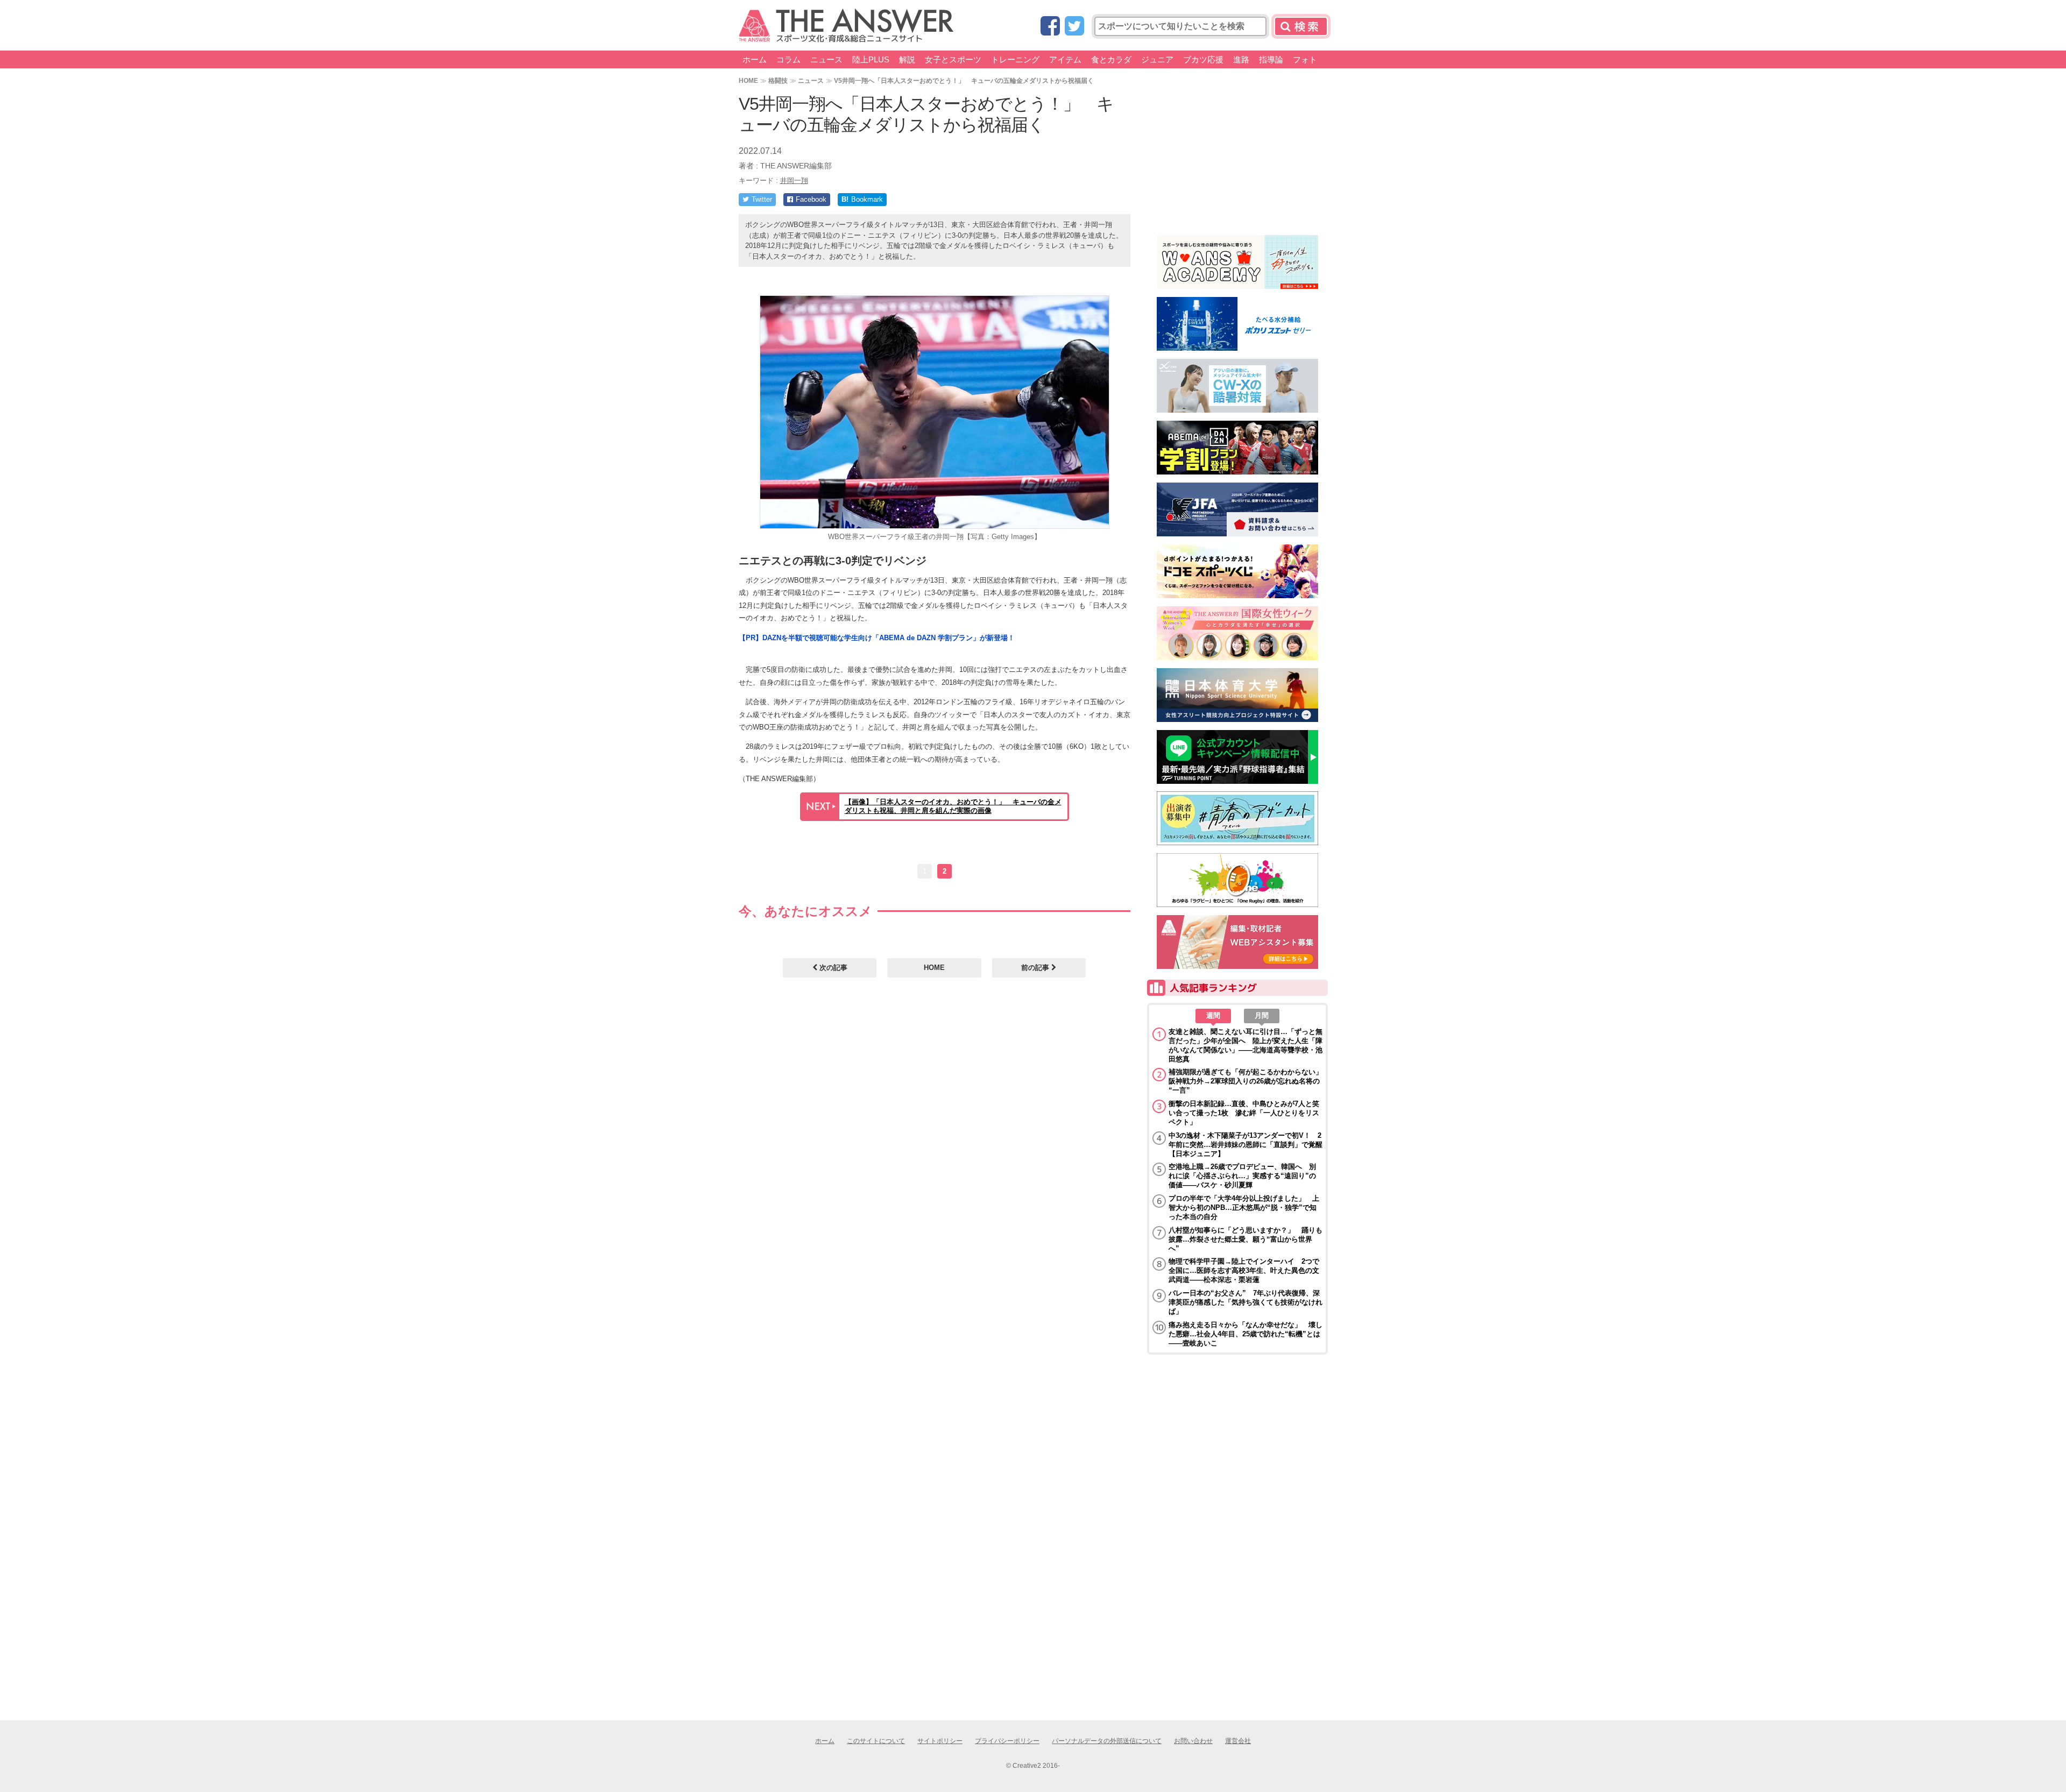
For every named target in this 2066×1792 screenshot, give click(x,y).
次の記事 (832, 968)
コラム (788, 59)
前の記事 (1036, 968)
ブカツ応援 (1203, 59)
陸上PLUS (871, 59)
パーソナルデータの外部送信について (1107, 1741)
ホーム (755, 59)
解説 (907, 59)
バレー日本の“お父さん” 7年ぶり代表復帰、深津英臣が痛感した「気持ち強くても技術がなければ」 (1246, 1302)
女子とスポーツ (953, 59)
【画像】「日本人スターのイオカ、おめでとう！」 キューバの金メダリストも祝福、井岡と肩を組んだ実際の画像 (953, 806)
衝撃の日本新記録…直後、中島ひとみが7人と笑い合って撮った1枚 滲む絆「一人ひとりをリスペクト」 (1244, 1113)
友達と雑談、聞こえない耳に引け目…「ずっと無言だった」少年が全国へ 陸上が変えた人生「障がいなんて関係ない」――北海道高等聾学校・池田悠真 (1246, 1045)
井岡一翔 (794, 180)
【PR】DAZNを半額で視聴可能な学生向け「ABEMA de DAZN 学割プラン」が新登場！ (877, 638)
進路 (1241, 59)
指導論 (1271, 59)
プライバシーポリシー (1007, 1741)
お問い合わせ (1193, 1741)
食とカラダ (1111, 59)
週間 (1213, 1015)
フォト (1305, 59)
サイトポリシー (940, 1741)
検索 (1301, 26)
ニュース (826, 59)
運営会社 (1238, 1741)
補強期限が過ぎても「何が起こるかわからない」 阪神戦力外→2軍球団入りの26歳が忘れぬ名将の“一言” (1246, 1081)
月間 (1262, 1015)
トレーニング (1015, 59)
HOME (748, 80)
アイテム (1065, 59)
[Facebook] (1050, 27)
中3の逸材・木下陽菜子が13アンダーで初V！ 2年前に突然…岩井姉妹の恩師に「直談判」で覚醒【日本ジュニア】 (1246, 1145)
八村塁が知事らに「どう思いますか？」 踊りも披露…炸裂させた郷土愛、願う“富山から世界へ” (1246, 1239)
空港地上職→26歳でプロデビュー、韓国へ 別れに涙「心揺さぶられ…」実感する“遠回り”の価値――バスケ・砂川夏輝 (1242, 1176)
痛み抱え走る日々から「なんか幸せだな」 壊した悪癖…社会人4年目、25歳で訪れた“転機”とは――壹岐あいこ (1246, 1334)
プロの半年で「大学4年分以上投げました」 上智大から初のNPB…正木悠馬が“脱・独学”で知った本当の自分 (1244, 1207)
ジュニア (1157, 59)
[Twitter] (1074, 27)
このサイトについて (876, 1741)
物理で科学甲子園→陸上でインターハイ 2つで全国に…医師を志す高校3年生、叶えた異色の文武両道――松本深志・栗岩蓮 (1244, 1270)
